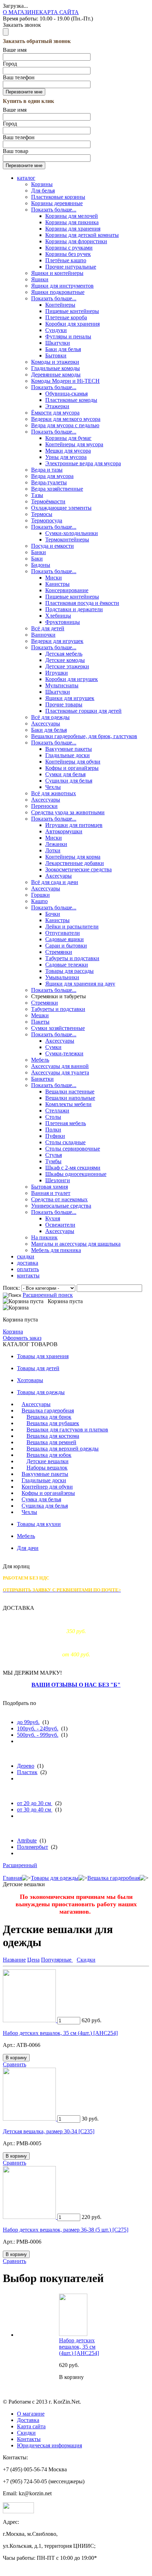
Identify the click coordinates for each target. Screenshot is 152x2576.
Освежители (60, 1225)
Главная (12, 1878)
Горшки (40, 895)
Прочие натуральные (71, 267)
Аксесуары (59, 876)
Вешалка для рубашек (53, 1423)
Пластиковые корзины (58, 197)
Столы (53, 1117)
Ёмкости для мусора (55, 413)
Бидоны (41, 565)
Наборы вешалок (47, 1468)
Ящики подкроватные (58, 292)
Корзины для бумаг (68, 438)
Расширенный (20, 1865)
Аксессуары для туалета (60, 1072)
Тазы (37, 495)
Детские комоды (65, 660)
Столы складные (65, 1142)
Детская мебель (64, 654)
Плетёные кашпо (66, 260)
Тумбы (53, 1161)
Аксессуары (46, 723)
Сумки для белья (65, 774)
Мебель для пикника (56, 1250)
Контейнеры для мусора (74, 444)
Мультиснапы (62, 685)
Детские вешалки (48, 1461)
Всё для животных (54, 793)
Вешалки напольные (70, 1098)
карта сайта (59, 12)
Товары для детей (38, 1368)
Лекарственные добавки (75, 863)
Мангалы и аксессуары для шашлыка (76, 1244)
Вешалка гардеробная (48, 1410)
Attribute (27, 1841)
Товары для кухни (39, 1524)
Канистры (57, 584)
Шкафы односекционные (76, 1174)
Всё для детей (48, 628)
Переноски (44, 806)
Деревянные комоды (56, 375)
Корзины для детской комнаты (82, 235)
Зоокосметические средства (78, 869)
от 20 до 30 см (35, 1803)
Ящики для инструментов (62, 286)
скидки (26, 1256)
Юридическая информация (49, 2445)
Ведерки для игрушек (57, 641)
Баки (37, 559)
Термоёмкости (48, 501)
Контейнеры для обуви (73, 762)
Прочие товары (64, 704)
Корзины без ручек (68, 254)
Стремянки (59, 952)
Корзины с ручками (69, 248)
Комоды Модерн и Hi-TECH (65, 381)
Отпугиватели (63, 933)
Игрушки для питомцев (74, 825)
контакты (28, 1275)
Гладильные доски (68, 755)
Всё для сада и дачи (55, 882)
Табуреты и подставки (72, 958)
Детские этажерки (67, 666)
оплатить (28, 1269)
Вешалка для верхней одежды (63, 1449)
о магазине (21, 12)
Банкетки (42, 1079)
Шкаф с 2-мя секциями (73, 1168)
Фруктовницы (63, 622)
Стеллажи (57, 1111)
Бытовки (56, 355)
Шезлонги (58, 1180)
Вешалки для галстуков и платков (67, 1430)
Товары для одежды (41, 1392)
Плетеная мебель (66, 1123)
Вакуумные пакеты (69, 749)
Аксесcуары (46, 800)
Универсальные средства (61, 1206)
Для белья (43, 191)
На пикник (44, 1237)
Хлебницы (58, 616)
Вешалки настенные (70, 1091)
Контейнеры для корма (73, 857)
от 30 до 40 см (35, 1810)
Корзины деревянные (57, 203)
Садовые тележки (67, 965)
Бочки (53, 914)
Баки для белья (63, 349)
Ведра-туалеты (49, 482)
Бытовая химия (49, 1187)
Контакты (29, 2439)
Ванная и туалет (51, 1193)
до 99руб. (28, 1722)
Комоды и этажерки (55, 362)
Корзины (42, 184)
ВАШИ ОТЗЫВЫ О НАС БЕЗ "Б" (76, 1685)
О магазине (31, 2414)
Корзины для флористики (76, 241)
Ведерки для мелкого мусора (66, 419)
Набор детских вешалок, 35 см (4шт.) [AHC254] (60, 2033)
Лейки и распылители (72, 927)
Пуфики (55, 1136)
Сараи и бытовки (66, 946)
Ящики (40, 279)
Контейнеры (60, 305)
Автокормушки (64, 831)
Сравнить (14, 2064)
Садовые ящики (65, 939)
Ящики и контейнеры (57, 273)
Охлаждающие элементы (61, 508)
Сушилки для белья (69, 781)
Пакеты (40, 1022)
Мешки (40, 1015)
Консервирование (67, 590)
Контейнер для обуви (47, 1487)
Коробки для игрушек (72, 679)
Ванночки (43, 635)
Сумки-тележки (64, 1053)
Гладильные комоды (55, 368)
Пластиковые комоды (71, 400)
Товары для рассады (69, 971)
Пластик (27, 1772)
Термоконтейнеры (67, 539)
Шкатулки (58, 343)
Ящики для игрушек (70, 698)
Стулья (54, 1155)
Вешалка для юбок (49, 1455)
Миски (54, 578)
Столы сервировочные (73, 1149)
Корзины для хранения (73, 229)
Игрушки (57, 673)
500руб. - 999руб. (38, 1735)
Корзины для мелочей (72, 216)
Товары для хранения (43, 1356)
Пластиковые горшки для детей (83, 711)
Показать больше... (54, 210)
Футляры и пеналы (68, 336)
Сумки (53, 1047)
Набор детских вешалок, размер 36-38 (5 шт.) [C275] (66, 2230)
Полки (53, 1130)
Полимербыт (33, 1847)
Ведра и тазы (47, 470)
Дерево (26, 1766)
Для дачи (28, 1548)
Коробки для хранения (72, 324)
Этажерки (57, 406)
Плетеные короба (66, 317)
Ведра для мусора (52, 476)
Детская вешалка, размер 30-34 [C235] (49, 2131)
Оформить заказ (22, 1338)
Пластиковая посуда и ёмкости (82, 603)
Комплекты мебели (68, 1104)
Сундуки (56, 330)
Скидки (26, 2433)
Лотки (53, 850)
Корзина (13, 1332)
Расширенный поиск (48, 1295)
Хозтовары (30, 1380)
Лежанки (56, 844)
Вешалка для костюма (53, 1436)
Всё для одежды (50, 717)
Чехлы (53, 787)
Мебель (40, 1060)
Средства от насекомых (59, 1199)
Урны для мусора (66, 457)
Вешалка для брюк (49, 1417)
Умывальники (62, 977)
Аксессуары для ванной (60, 1066)
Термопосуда (47, 520)
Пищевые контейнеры (72, 311)
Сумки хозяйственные (58, 1028)
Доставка (28, 2420)
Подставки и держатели (74, 609)
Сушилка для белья (45, 1506)
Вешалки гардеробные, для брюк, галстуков (84, 736)
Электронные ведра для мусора (83, 463)
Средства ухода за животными (68, 812)
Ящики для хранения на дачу (80, 984)
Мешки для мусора (68, 451)
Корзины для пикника (72, 222)
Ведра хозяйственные (57, 489)
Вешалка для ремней (51, 1442)
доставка (28, 1263)
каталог (26, 178)
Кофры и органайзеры (72, 768)
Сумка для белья (41, 1499)
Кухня (53, 1218)
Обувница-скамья (66, 394)
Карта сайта (31, 2426)
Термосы (42, 514)
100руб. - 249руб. (38, 1728)
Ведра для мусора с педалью (65, 425)
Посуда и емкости (52, 546)
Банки (39, 552)
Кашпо (39, 901)
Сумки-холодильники (72, 533)
